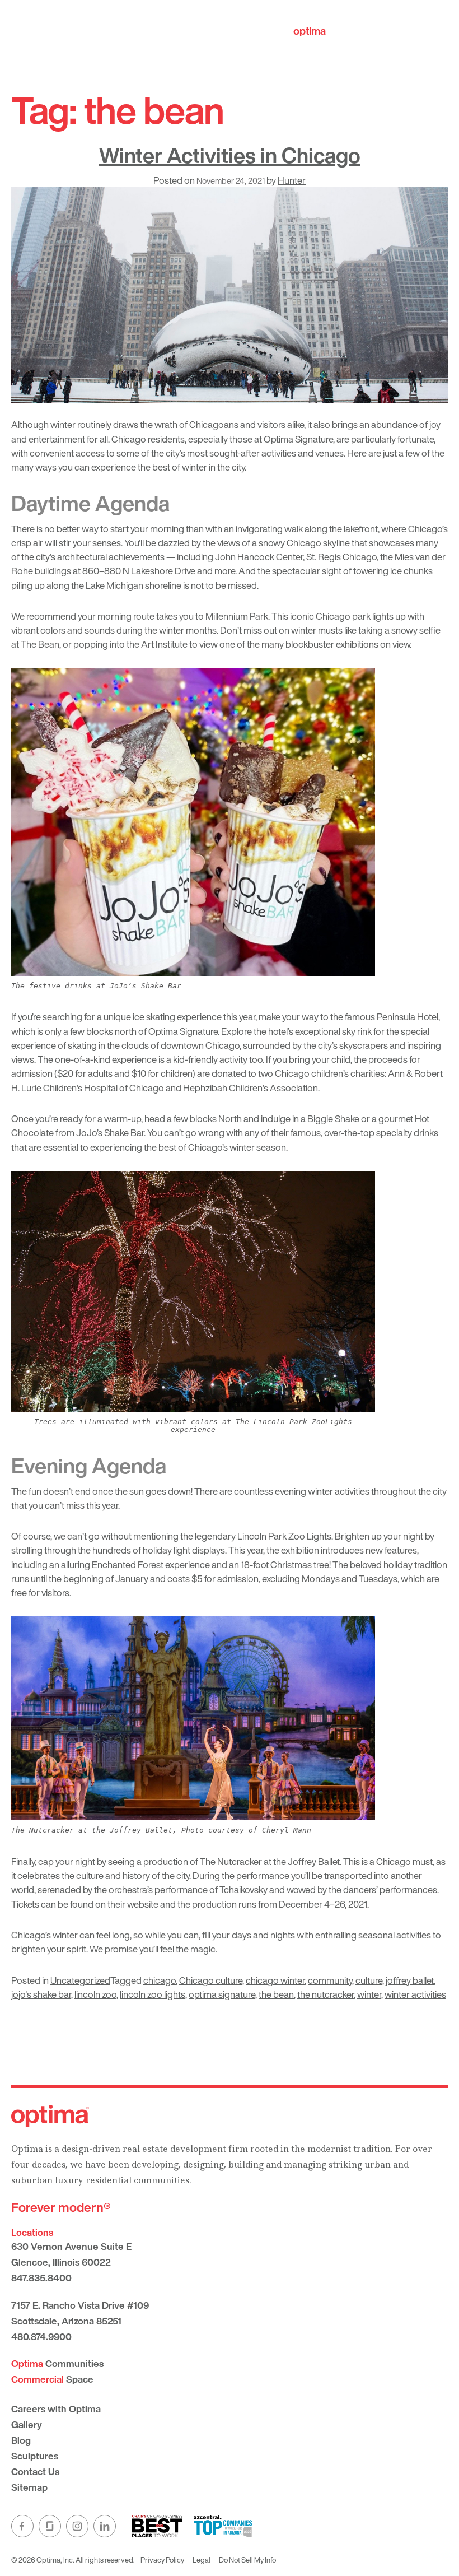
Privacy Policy (162, 2560)
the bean (276, 1994)
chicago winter (275, 1980)
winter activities (415, 1994)
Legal (202, 2560)
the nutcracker (325, 1994)
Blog (21, 2440)
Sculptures (35, 2456)
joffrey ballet (410, 1980)
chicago (160, 1980)
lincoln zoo (95, 1994)
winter (369, 1994)
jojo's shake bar (41, 1994)
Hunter (292, 180)
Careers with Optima (56, 2409)
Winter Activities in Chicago (230, 155)
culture (369, 1980)
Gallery (27, 2424)
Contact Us (35, 2472)
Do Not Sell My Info (247, 2560)
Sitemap (29, 2487)
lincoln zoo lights (153, 1994)
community (330, 1980)
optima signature (222, 1994)
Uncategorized (80, 1980)
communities (341, 31)
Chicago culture (211, 1980)
